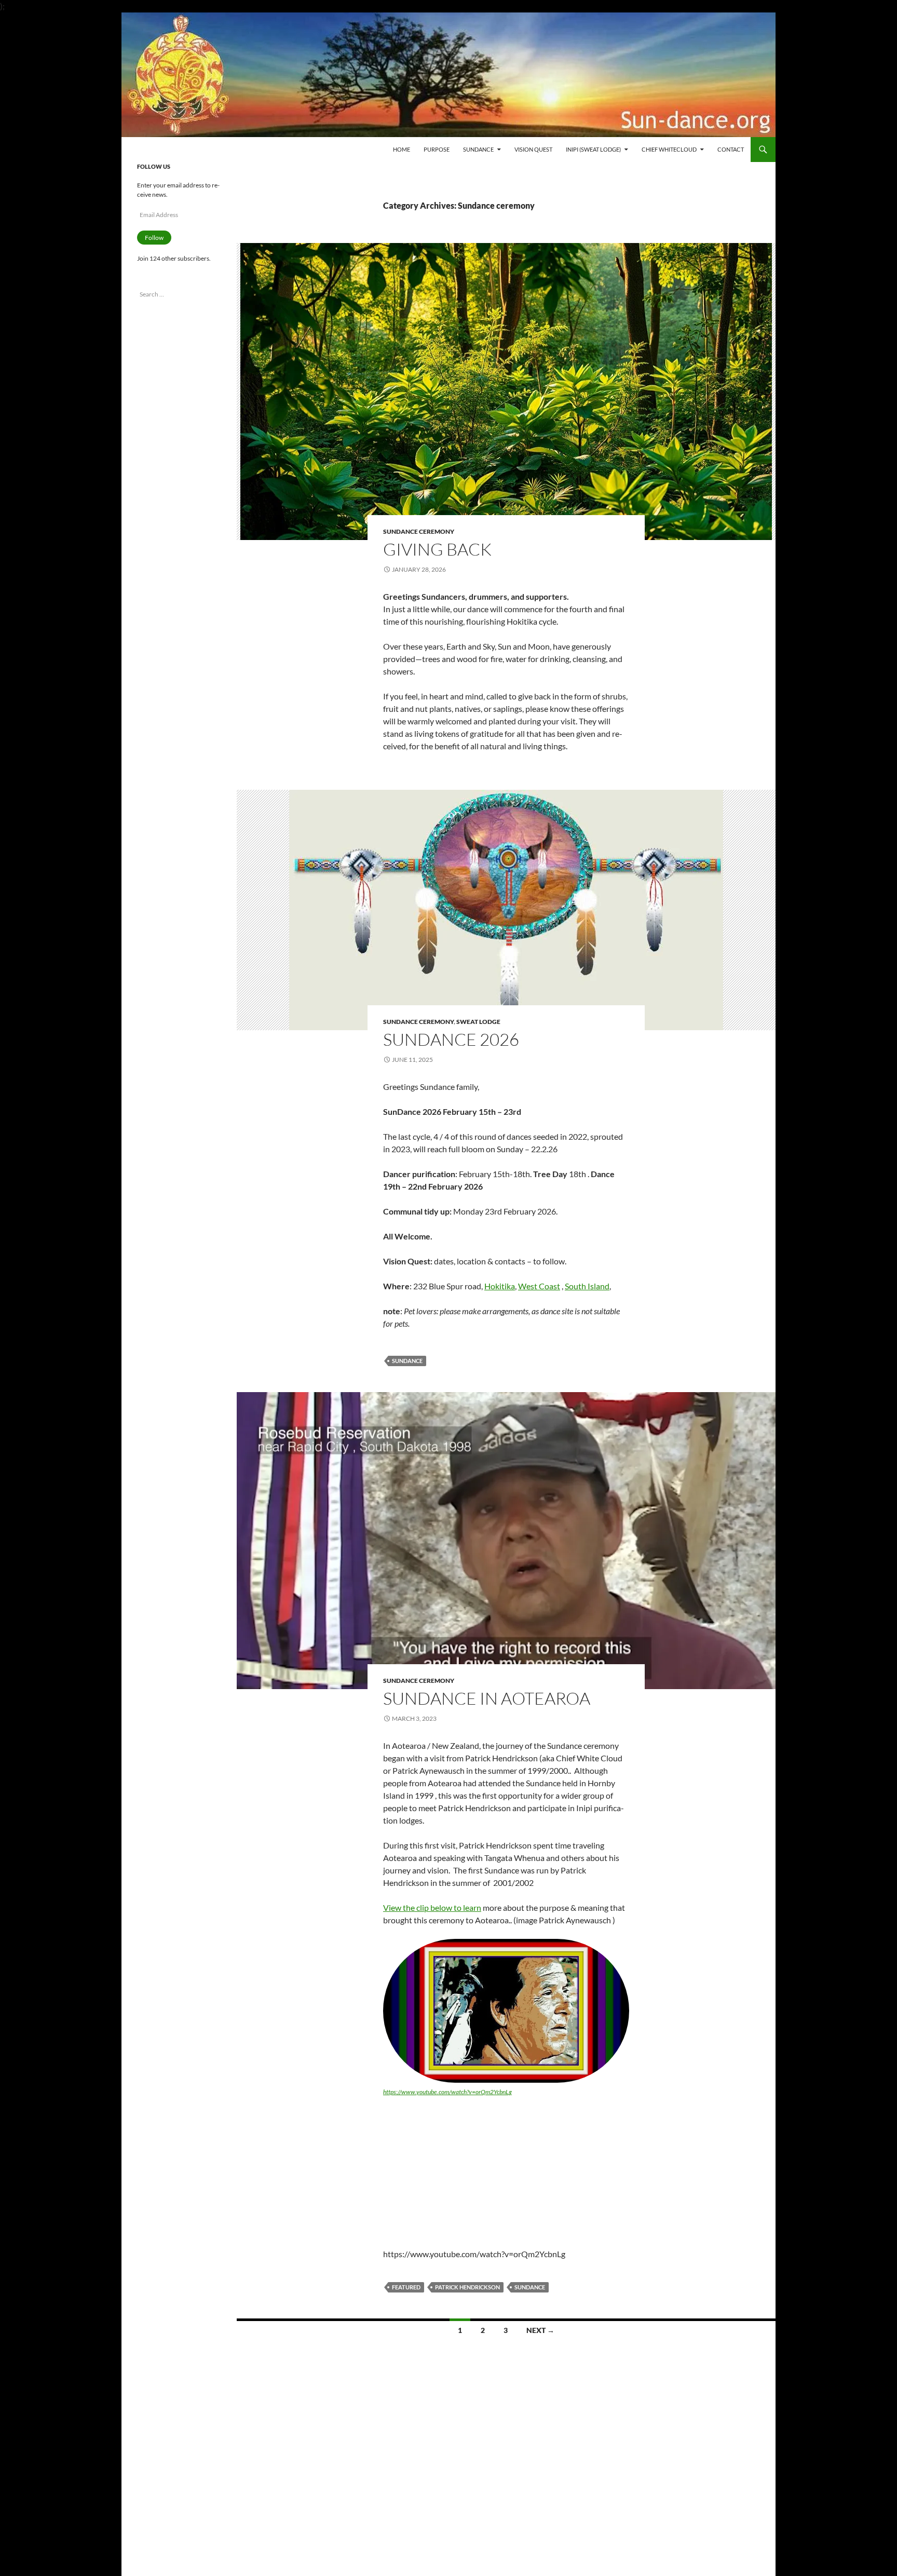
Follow (154, 238)
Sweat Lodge (478, 1022)
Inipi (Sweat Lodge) (593, 149)
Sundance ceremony (419, 531)
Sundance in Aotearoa (487, 1698)
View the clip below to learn (432, 1907)
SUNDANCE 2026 (451, 1039)
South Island (587, 1286)
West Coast (539, 1286)
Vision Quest (533, 149)
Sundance (478, 149)
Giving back (437, 549)
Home (402, 149)
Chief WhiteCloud (669, 149)
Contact (731, 149)
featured (406, 2287)
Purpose (437, 149)
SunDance (407, 1361)
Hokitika (500, 1286)
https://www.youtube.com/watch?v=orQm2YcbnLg (447, 2092)
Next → (540, 2330)
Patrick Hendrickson (467, 2287)
